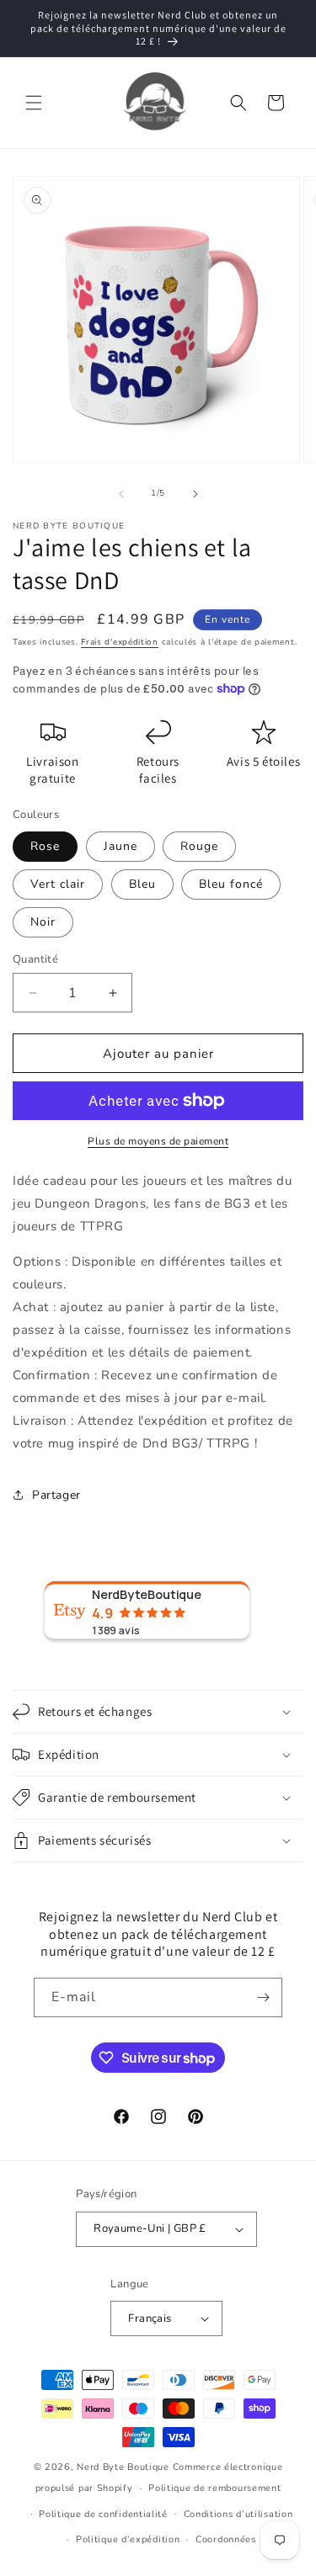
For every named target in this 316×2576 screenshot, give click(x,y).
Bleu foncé (231, 884)
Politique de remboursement (214, 2488)
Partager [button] (56, 1495)
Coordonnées (226, 2539)
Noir (43, 922)
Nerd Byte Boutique (123, 2467)
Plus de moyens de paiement (158, 1141)
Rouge (199, 846)
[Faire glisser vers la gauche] (121, 494)
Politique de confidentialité (103, 2514)
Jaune (121, 846)
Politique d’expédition (128, 2539)
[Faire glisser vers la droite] (195, 494)
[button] (34, 103)
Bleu (142, 884)
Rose (45, 846)
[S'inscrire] (263, 1997)
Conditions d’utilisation (238, 2514)
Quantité (35, 959)
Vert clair (58, 884)
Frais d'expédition (120, 642)
